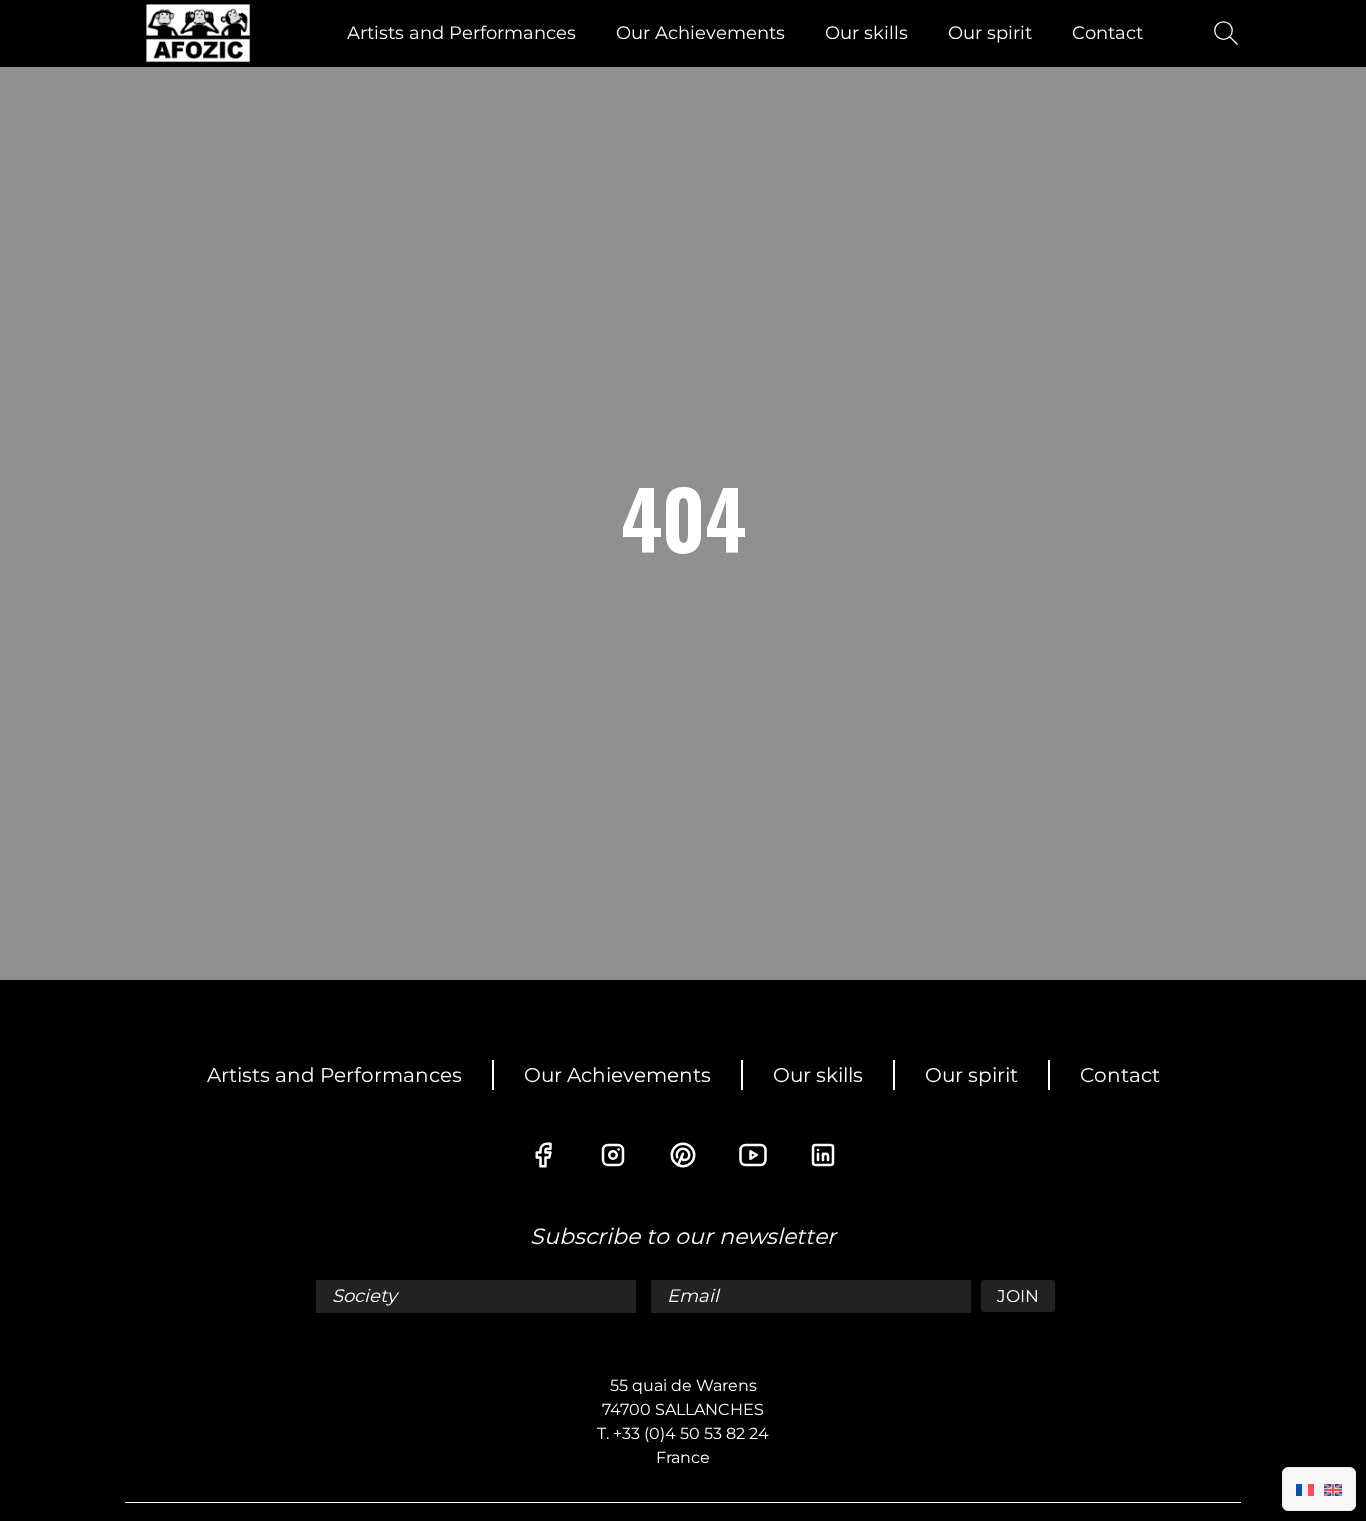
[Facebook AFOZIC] (543, 1155)
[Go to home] (198, 33)
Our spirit (990, 33)
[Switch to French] (1305, 1489)
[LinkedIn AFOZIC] (823, 1155)
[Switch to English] (1333, 1489)
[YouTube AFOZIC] (753, 1155)
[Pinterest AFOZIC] (683, 1155)
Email (695, 1296)
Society (367, 1296)
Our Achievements (700, 33)
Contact (1107, 33)
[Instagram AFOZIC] (613, 1155)
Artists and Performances (461, 33)
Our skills (866, 33)
